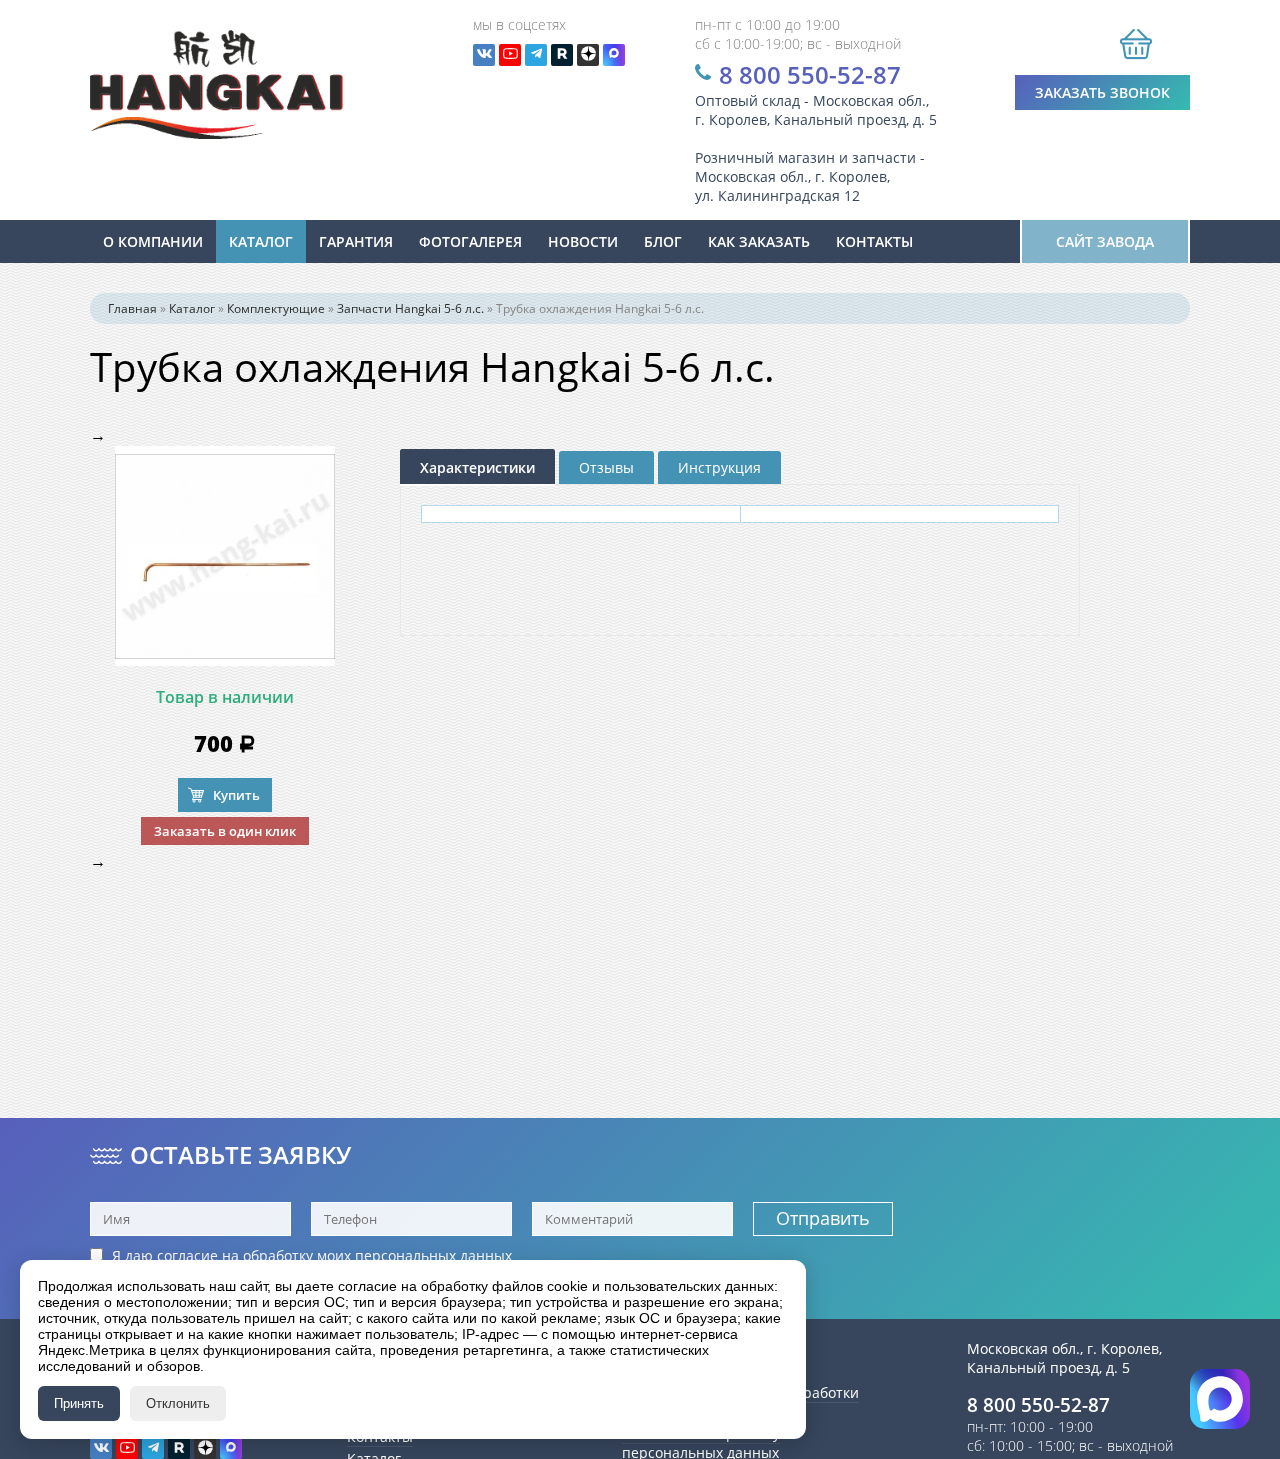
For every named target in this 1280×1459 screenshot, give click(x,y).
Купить (236, 795)
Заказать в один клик (225, 831)
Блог (663, 241)
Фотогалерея (470, 241)
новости (583, 241)
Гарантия (356, 241)
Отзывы (606, 467)
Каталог (261, 241)
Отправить (823, 1218)
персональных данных (433, 1255)
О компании (153, 241)
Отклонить (178, 1403)
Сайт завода (1105, 241)
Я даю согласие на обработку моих (310, 1255)
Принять (79, 1403)
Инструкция (719, 467)
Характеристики (477, 467)
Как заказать (759, 241)
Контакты (874, 241)
